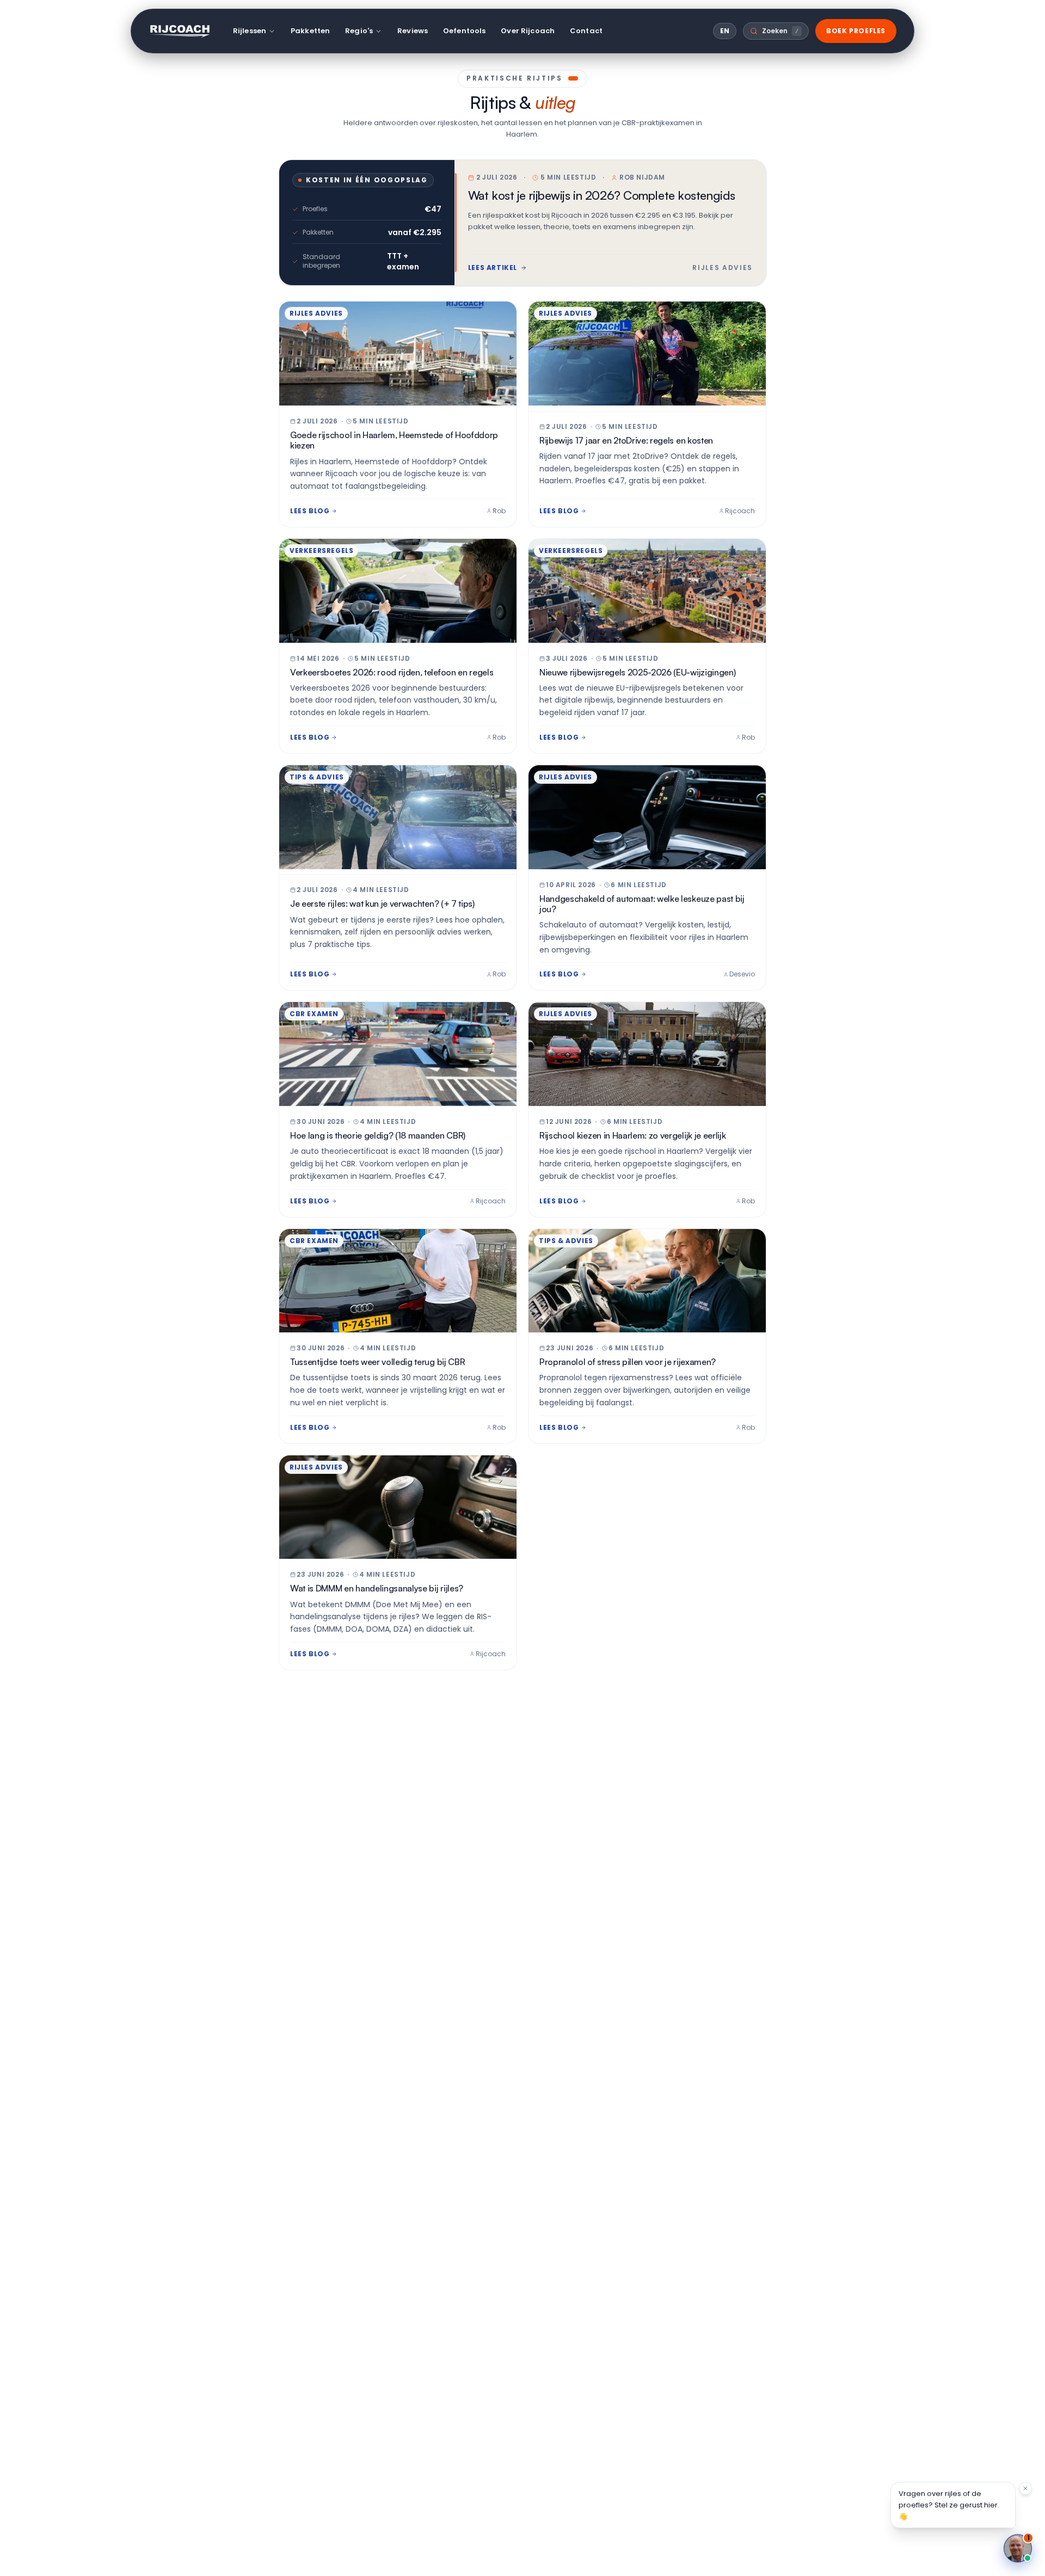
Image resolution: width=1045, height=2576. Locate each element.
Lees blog (310, 511)
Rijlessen (250, 31)
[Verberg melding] (1025, 2488)
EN (725, 31)
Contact (586, 31)
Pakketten (310, 31)
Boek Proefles (856, 31)
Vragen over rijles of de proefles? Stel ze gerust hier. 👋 (949, 2505)
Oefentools (464, 31)
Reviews (413, 31)
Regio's (359, 31)
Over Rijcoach (528, 31)
